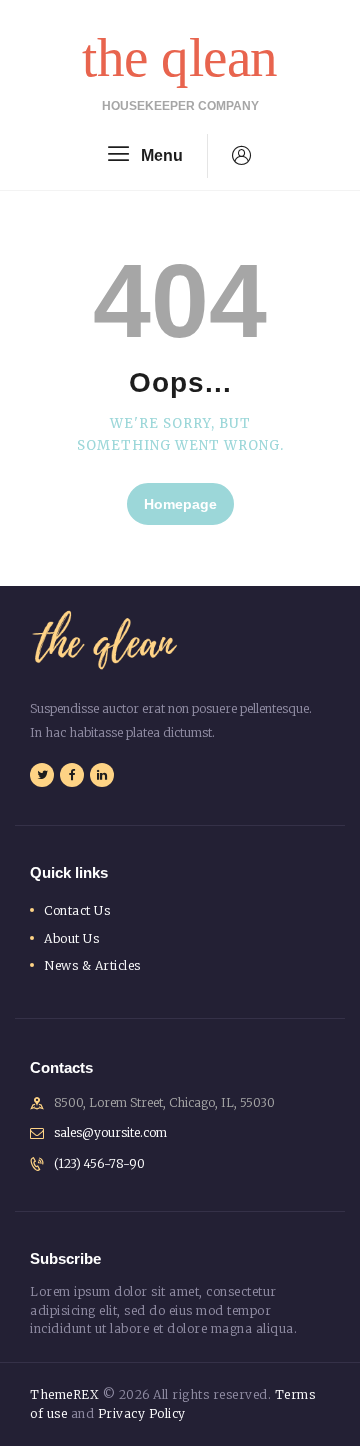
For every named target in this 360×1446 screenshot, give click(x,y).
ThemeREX (64, 1394)
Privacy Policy (142, 1413)
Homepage (180, 504)
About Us (71, 938)
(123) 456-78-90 (99, 1163)
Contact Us (77, 910)
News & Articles (92, 965)
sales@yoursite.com (110, 1132)
